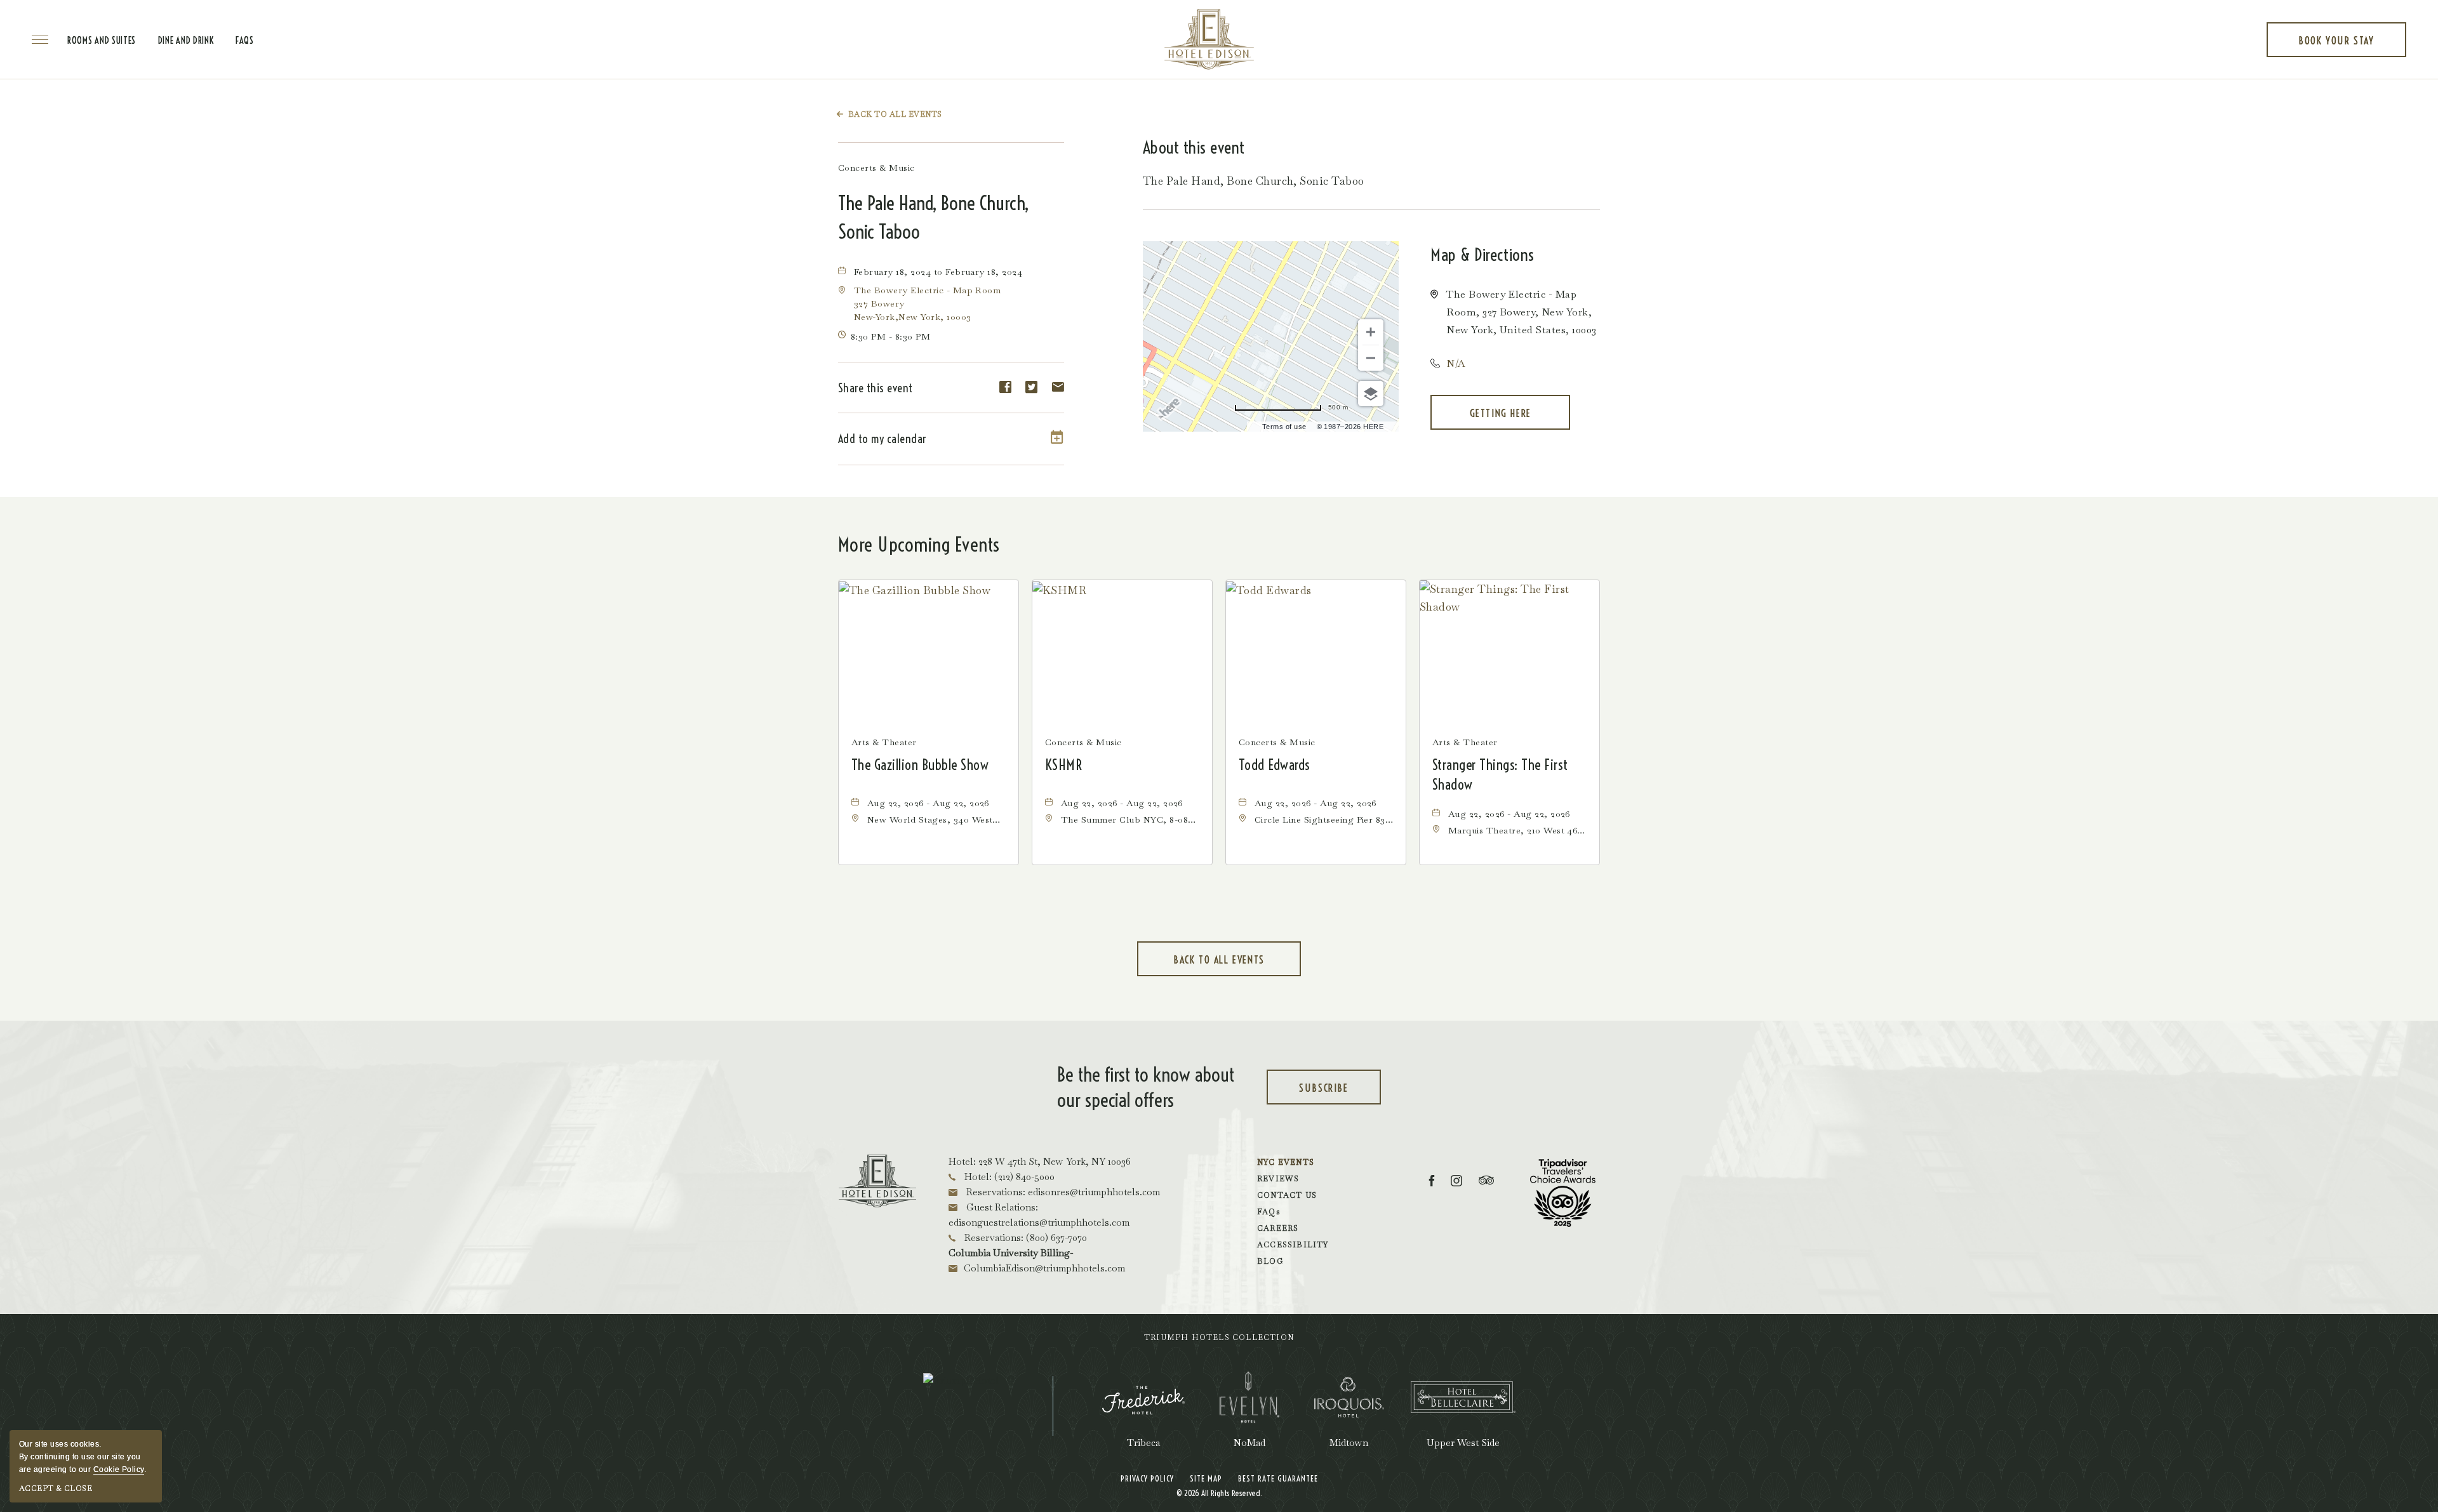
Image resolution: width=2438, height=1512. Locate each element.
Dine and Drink (186, 41)
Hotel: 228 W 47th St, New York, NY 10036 (1040, 1161)
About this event (1194, 148)
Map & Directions (1482, 255)
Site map (1206, 1478)
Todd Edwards (1275, 765)
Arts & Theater (884, 742)
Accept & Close (56, 1489)
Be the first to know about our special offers (1146, 1087)
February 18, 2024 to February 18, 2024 (938, 272)
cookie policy (119, 1469)
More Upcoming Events (919, 545)
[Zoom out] (1371, 358)
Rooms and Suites (102, 41)
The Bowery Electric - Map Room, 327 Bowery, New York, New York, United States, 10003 (1521, 312)
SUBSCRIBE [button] (1338, 1093)
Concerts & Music (876, 168)
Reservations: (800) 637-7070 (1024, 1237)
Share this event (876, 388)
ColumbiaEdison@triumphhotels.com (1044, 1268)
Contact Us (1287, 1195)
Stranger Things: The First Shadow (1500, 775)
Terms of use (1284, 427)
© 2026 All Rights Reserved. (1219, 1493)
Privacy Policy (1147, 1478)
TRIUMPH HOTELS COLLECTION (1219, 1337)
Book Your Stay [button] (2336, 46)
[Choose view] (1371, 394)
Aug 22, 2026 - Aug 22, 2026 (928, 803)
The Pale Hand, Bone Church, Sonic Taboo (933, 217)
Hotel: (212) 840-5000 (1008, 1177)
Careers (1278, 1228)
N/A (1456, 363)
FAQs (245, 41)
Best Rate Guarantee (1278, 1478)
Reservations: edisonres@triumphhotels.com (1062, 1192)
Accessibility (1293, 1245)
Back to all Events (895, 114)
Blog (1270, 1261)
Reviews (1278, 1179)
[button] (1500, 412)
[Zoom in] (1371, 332)
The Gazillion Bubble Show (920, 765)
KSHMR (1063, 765)
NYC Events (1286, 1162)
